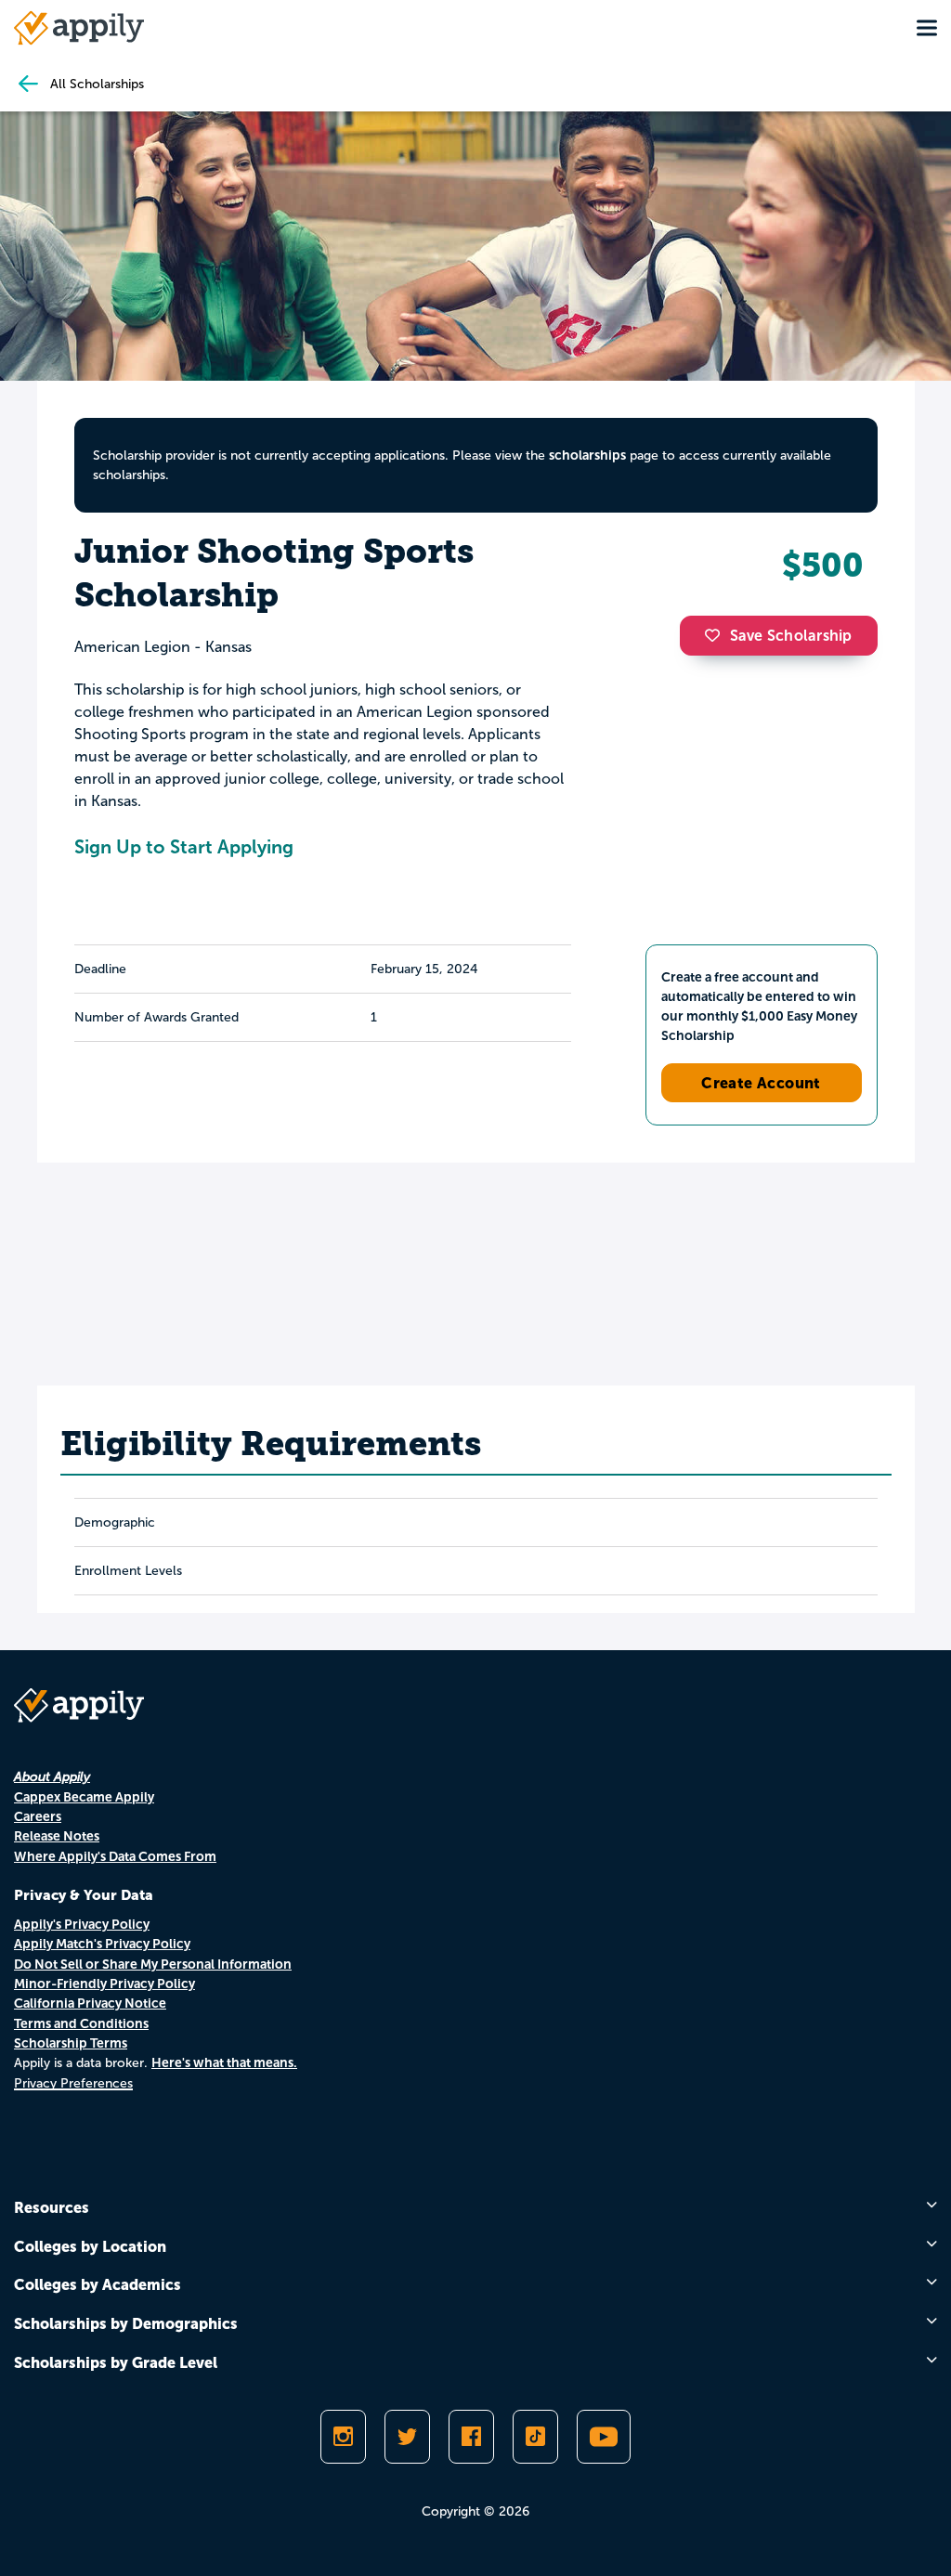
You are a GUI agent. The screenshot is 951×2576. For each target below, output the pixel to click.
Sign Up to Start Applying (184, 847)
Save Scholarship (791, 636)
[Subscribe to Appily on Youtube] (604, 2437)
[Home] (79, 28)
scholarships (587, 455)
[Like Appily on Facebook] (471, 2437)
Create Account (761, 1083)
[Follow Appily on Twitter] (407, 2437)
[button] (717, 635)
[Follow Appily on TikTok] (535, 2437)
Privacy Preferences (73, 2083)
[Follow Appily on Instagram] (343, 2437)
